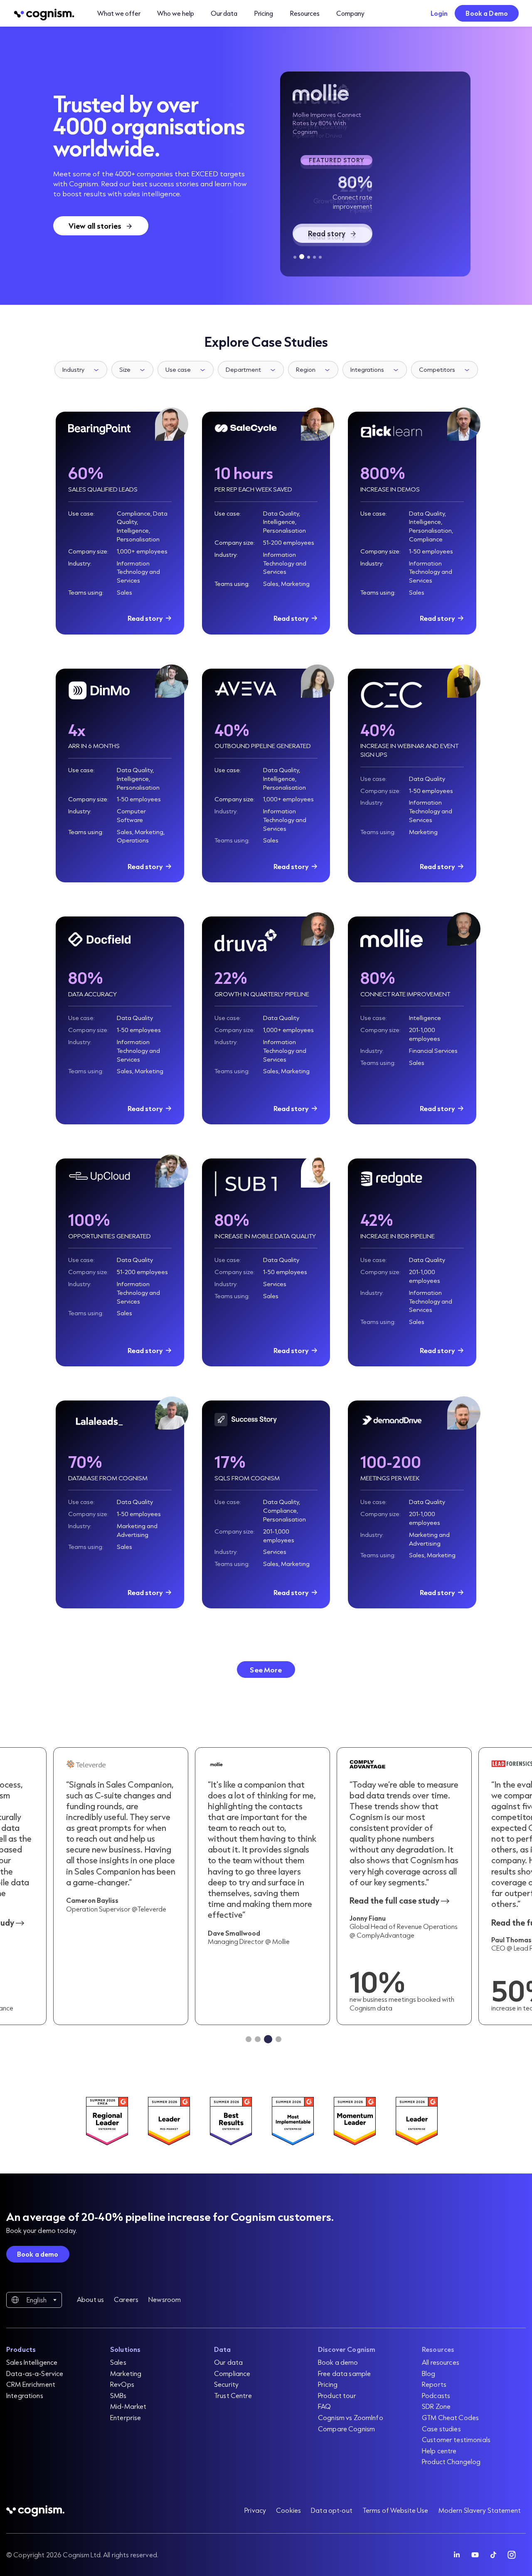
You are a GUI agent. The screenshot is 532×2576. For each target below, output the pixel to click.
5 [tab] (320, 257)
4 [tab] (314, 257)
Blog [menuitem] (429, 2373)
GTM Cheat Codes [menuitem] (450, 2417)
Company (350, 13)
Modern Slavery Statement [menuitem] (480, 2510)
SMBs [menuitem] (118, 2395)
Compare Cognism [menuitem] (346, 2429)
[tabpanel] (375, 174)
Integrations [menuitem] (25, 2395)
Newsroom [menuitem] (165, 2299)
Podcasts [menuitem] (436, 2395)
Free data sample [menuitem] (344, 2373)
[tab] (249, 2039)
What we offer (119, 13)
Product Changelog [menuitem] (451, 2461)
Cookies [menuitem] (288, 2510)
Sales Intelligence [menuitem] (32, 2362)
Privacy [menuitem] (255, 2510)
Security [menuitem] (226, 2384)
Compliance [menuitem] (232, 2373)
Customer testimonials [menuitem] (456, 2439)
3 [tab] (308, 257)
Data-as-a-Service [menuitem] (35, 2373)
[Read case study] (262, 1886)
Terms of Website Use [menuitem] (395, 2510)
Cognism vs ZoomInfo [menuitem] (351, 2417)
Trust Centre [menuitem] (233, 2395)
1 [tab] (295, 257)
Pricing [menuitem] (328, 2384)
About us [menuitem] (90, 2299)
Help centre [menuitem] (439, 2451)
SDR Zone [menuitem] (436, 2406)
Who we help (176, 13)
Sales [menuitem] (118, 2362)
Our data (224, 13)
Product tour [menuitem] (337, 2395)
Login (439, 13)
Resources (305, 13)
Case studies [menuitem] (441, 2429)
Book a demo (38, 2254)
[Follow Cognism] (457, 2555)
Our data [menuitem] (228, 2362)
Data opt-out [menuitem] (332, 2510)
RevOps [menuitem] (122, 2384)
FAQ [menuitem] (324, 2406)
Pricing (264, 13)
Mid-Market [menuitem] (128, 2406)
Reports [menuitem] (434, 2384)
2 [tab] (301, 257)
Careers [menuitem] (126, 2299)
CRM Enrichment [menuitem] (31, 2384)
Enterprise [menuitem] (126, 2417)
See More (266, 1670)
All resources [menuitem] (441, 2362)
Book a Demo (487, 13)
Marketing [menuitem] (126, 2373)
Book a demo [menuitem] (338, 2362)
